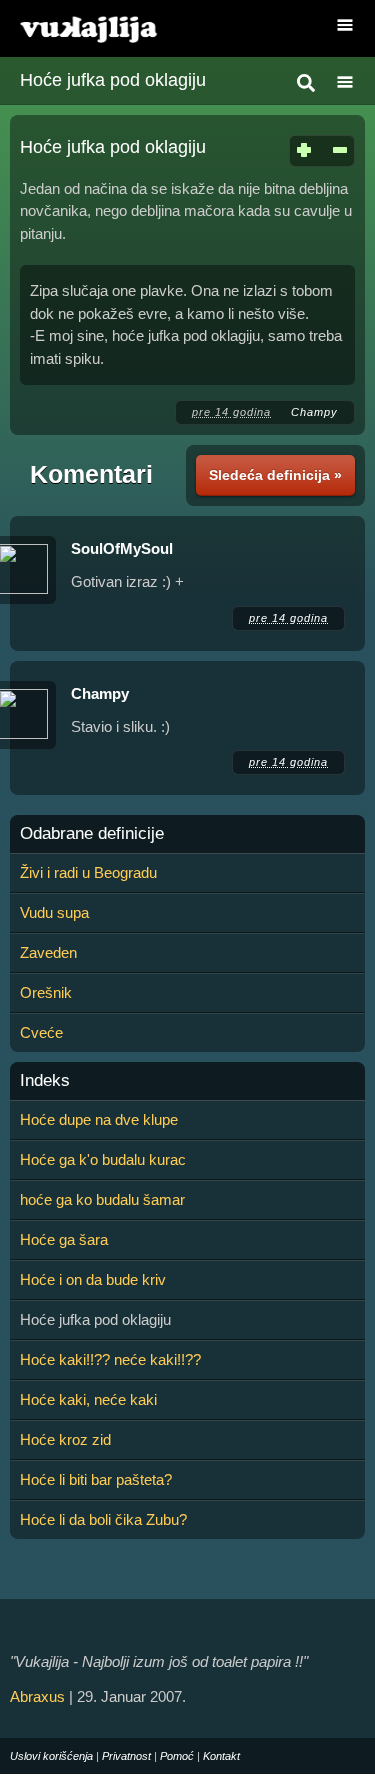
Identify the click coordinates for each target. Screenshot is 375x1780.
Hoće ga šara (64, 1239)
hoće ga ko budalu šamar (102, 1199)
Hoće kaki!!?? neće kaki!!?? (110, 1359)
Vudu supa (54, 912)
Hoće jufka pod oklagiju (113, 80)
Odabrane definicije (92, 834)
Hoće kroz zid (65, 1439)
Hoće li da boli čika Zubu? (103, 1519)
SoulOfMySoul (122, 548)
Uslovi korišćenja (51, 1756)
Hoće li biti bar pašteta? (96, 1479)
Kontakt (221, 1756)
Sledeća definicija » (275, 475)
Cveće (41, 1032)
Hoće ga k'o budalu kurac (103, 1159)
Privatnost (126, 1756)
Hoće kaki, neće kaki (88, 1399)
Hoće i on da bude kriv (93, 1279)
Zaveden (48, 952)
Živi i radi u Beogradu (88, 872)
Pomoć (177, 1756)
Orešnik (46, 992)
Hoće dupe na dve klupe (99, 1119)
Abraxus (37, 1696)
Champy (314, 412)
